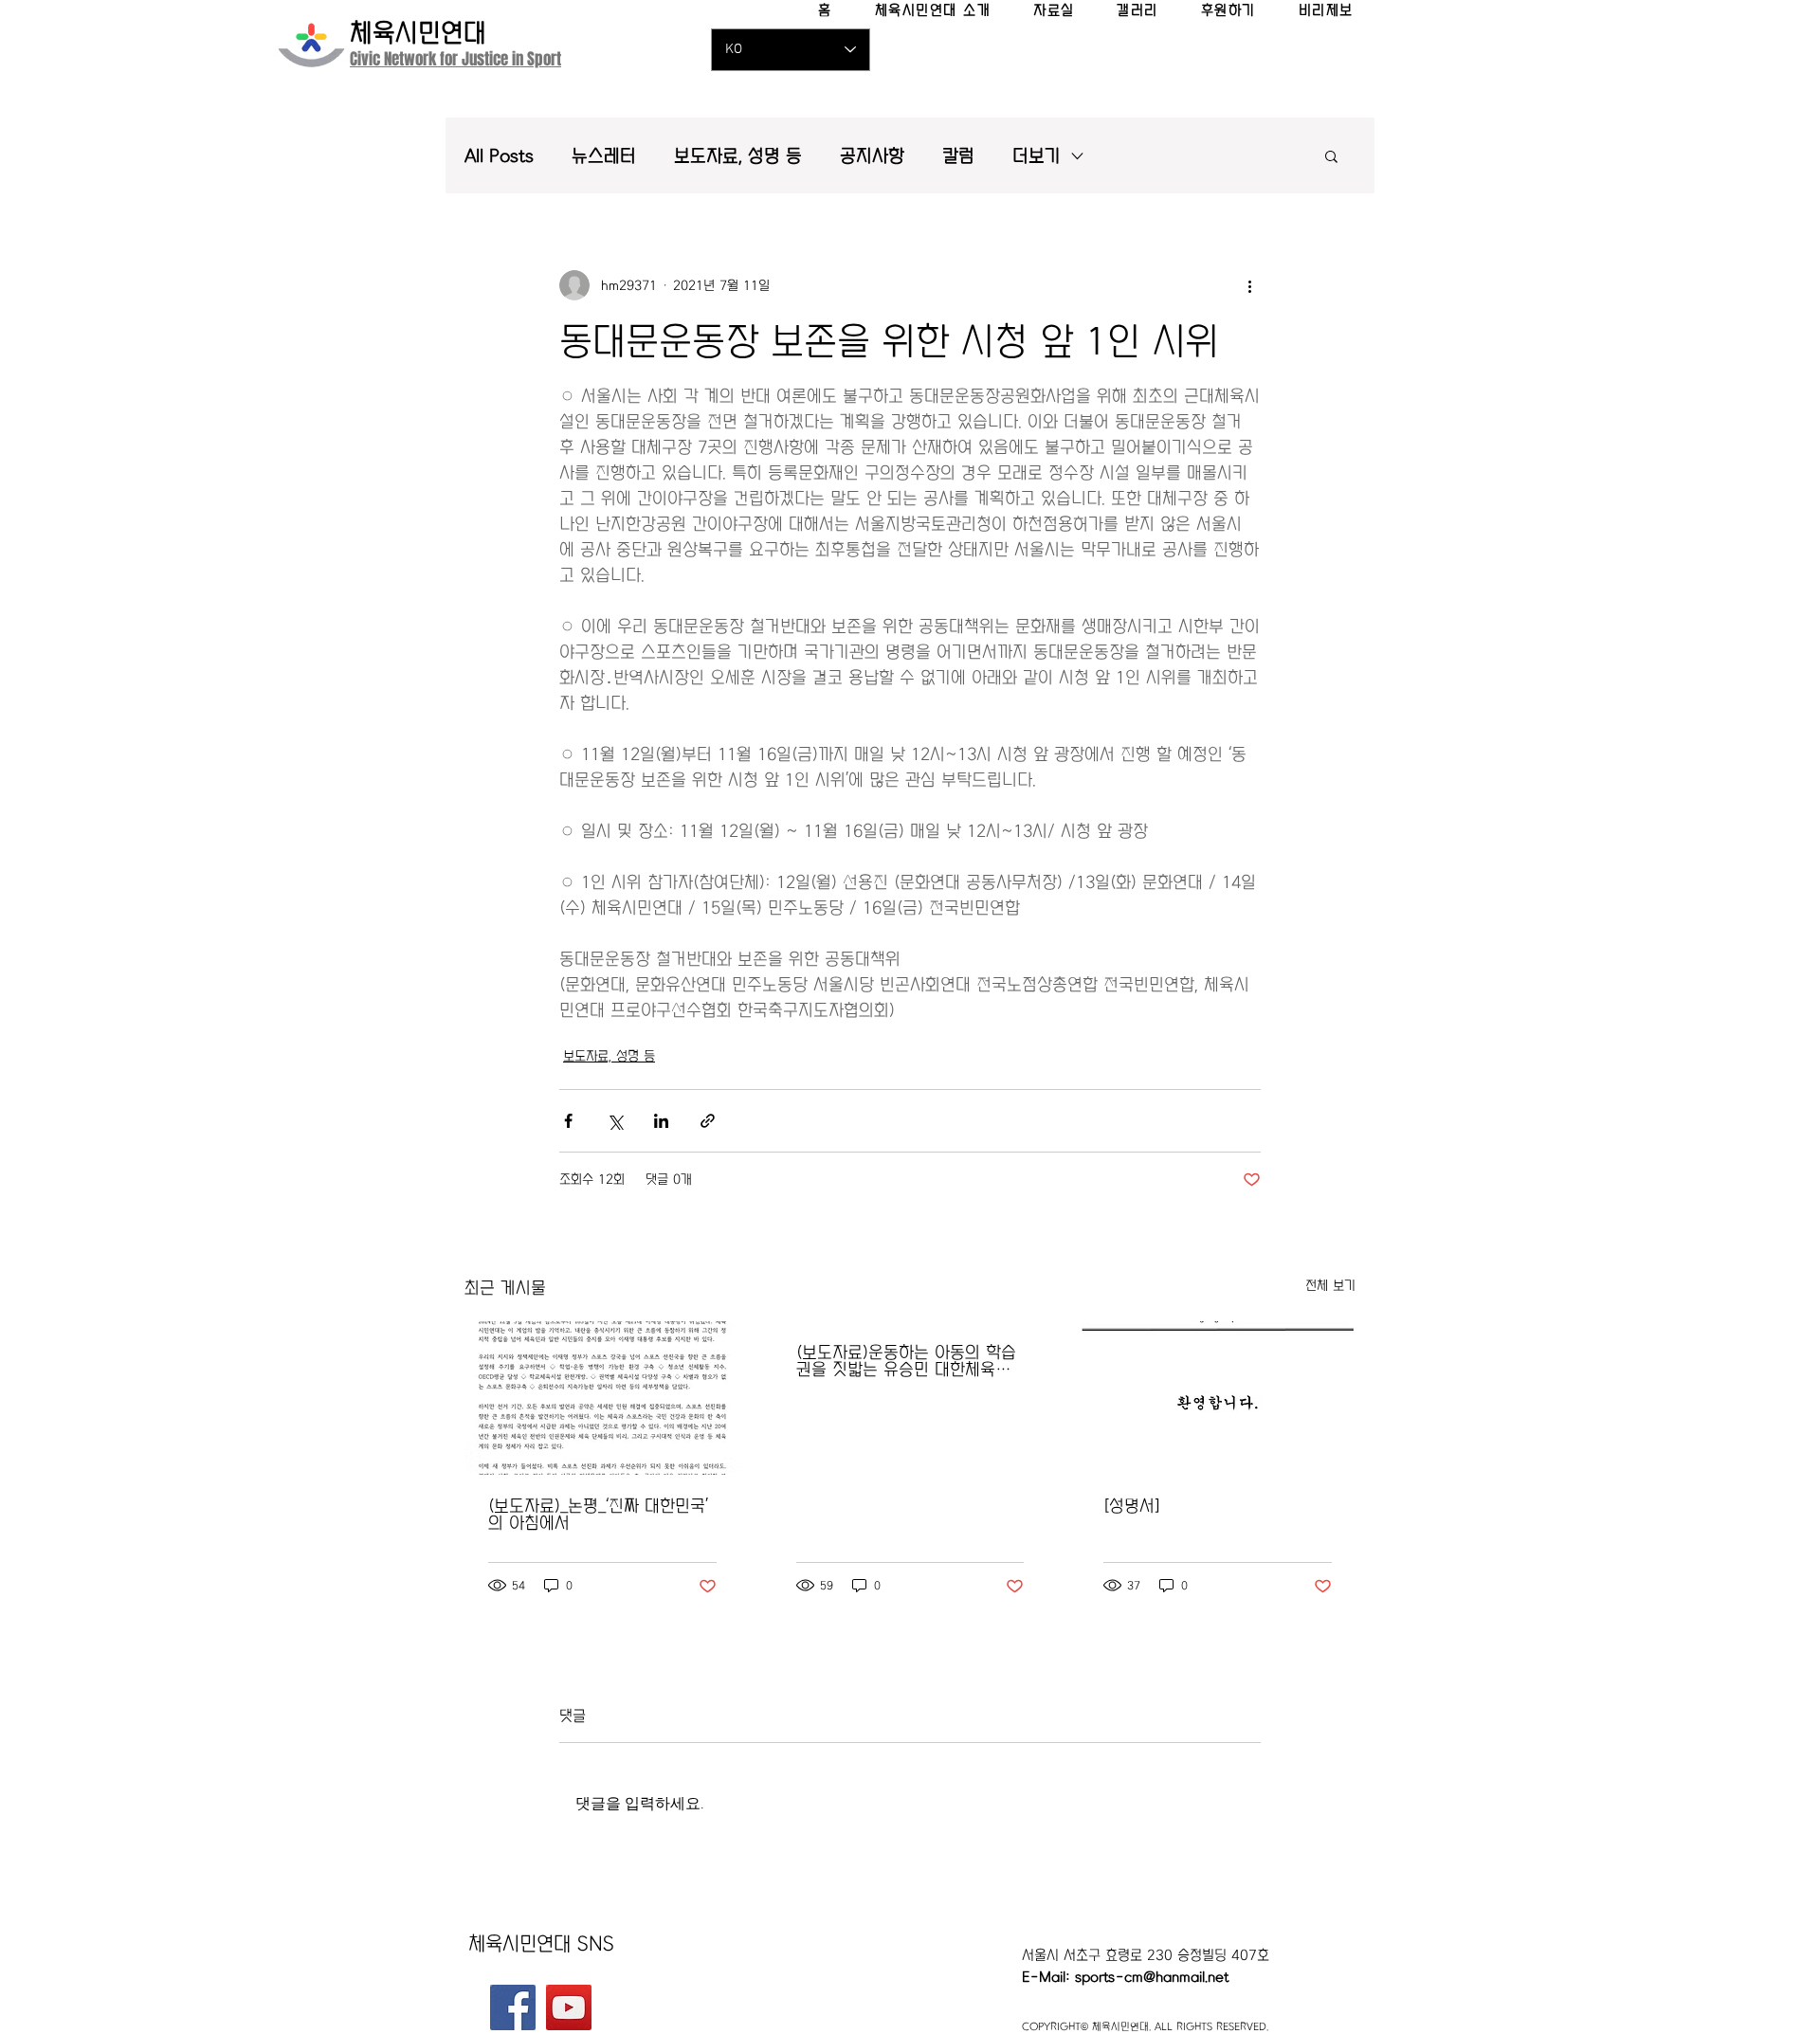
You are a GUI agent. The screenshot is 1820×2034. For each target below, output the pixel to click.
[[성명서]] (1218, 1398)
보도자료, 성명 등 (738, 156)
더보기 (1037, 156)
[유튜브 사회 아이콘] (569, 2007)
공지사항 (872, 156)
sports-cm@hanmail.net (1152, 1977)
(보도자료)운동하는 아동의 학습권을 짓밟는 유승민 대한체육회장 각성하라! (906, 1361)
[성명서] (1132, 1506)
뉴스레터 (604, 156)
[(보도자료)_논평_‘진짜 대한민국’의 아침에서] (602, 1398)
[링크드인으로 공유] (661, 1121)
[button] (1331, 155)
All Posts (499, 156)
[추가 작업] (1249, 285)
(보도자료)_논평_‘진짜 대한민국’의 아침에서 (598, 1515)
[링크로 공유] (708, 1121)
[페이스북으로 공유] (568, 1121)
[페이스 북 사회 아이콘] (513, 2007)
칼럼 (958, 156)
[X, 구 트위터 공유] (615, 1121)
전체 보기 (1330, 1285)
